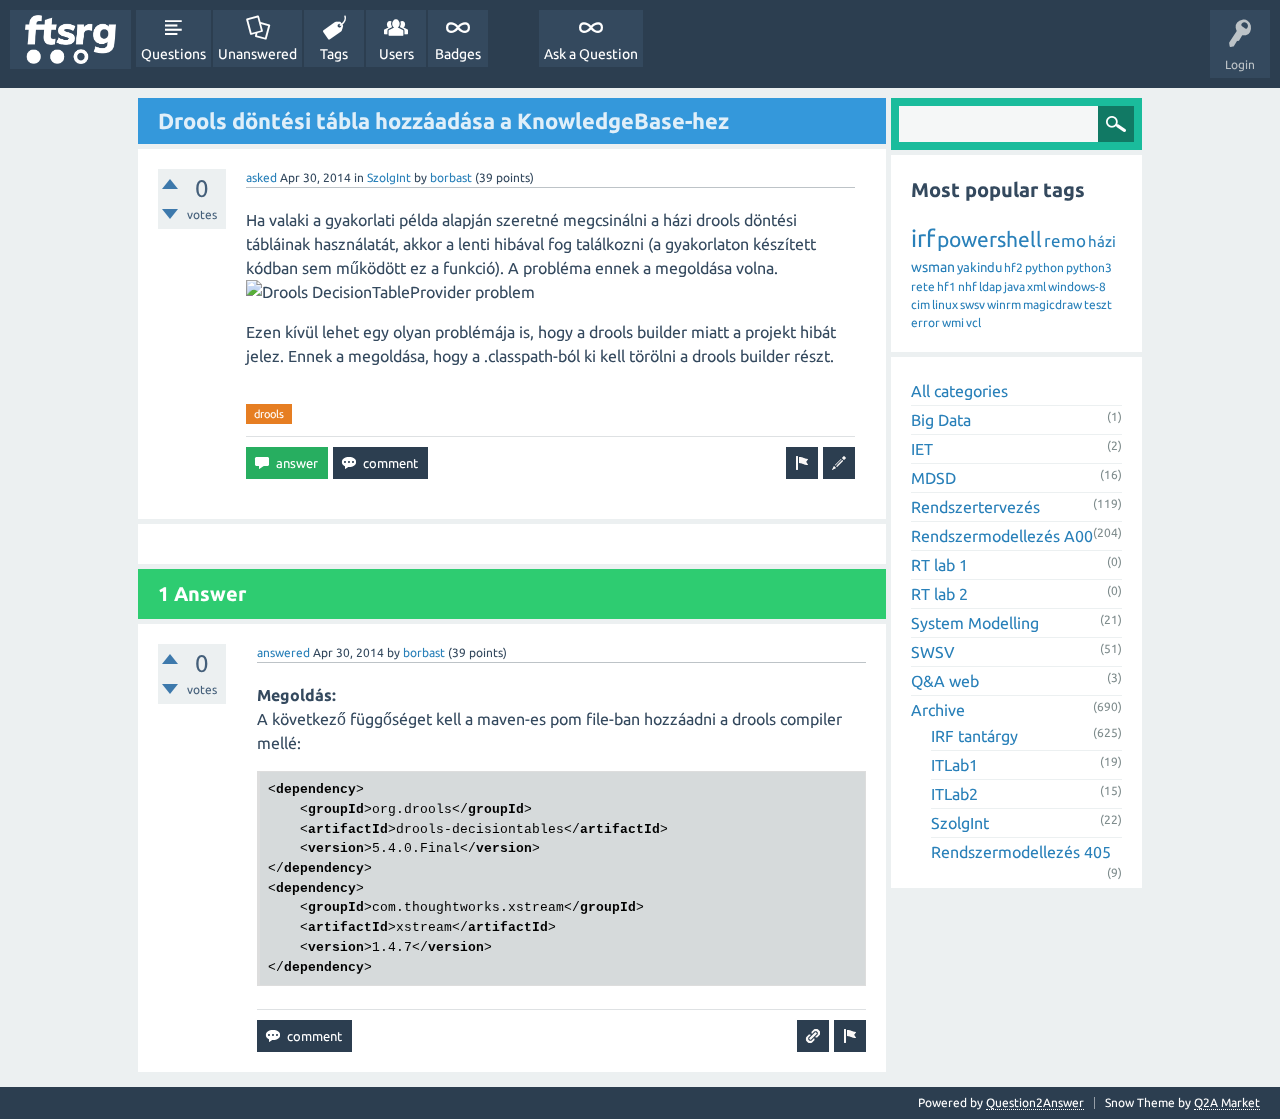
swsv (972, 304)
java (1014, 286)
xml (1036, 286)
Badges (458, 54)
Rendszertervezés (975, 507)
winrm (1004, 304)
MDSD (933, 478)
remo (1065, 240)
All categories (959, 391)
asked (261, 177)
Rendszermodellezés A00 (1002, 536)
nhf (967, 286)
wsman (933, 267)
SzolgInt (389, 177)
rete (923, 286)
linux (945, 304)
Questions (173, 54)
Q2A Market (1227, 1102)
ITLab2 (954, 794)
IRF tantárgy (974, 736)
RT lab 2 (939, 594)
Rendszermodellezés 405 (1021, 852)
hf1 (946, 286)
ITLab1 (954, 765)
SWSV (933, 652)
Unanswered (257, 54)
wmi (953, 322)
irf (923, 238)
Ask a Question (591, 54)
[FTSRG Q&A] (70, 39)
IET (922, 449)
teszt (1098, 304)
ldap (990, 286)
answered (283, 652)
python (1044, 267)
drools (269, 414)
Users (396, 54)
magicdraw (1052, 304)
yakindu (979, 267)
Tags (334, 54)
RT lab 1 (939, 565)
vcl (973, 322)
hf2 (1013, 267)
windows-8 (1077, 286)
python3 (1089, 267)
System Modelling (975, 623)
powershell (989, 239)
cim (920, 304)
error (925, 322)
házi (1102, 241)
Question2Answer (1035, 1102)
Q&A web (945, 681)
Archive (938, 710)
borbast (451, 177)
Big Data (941, 420)
